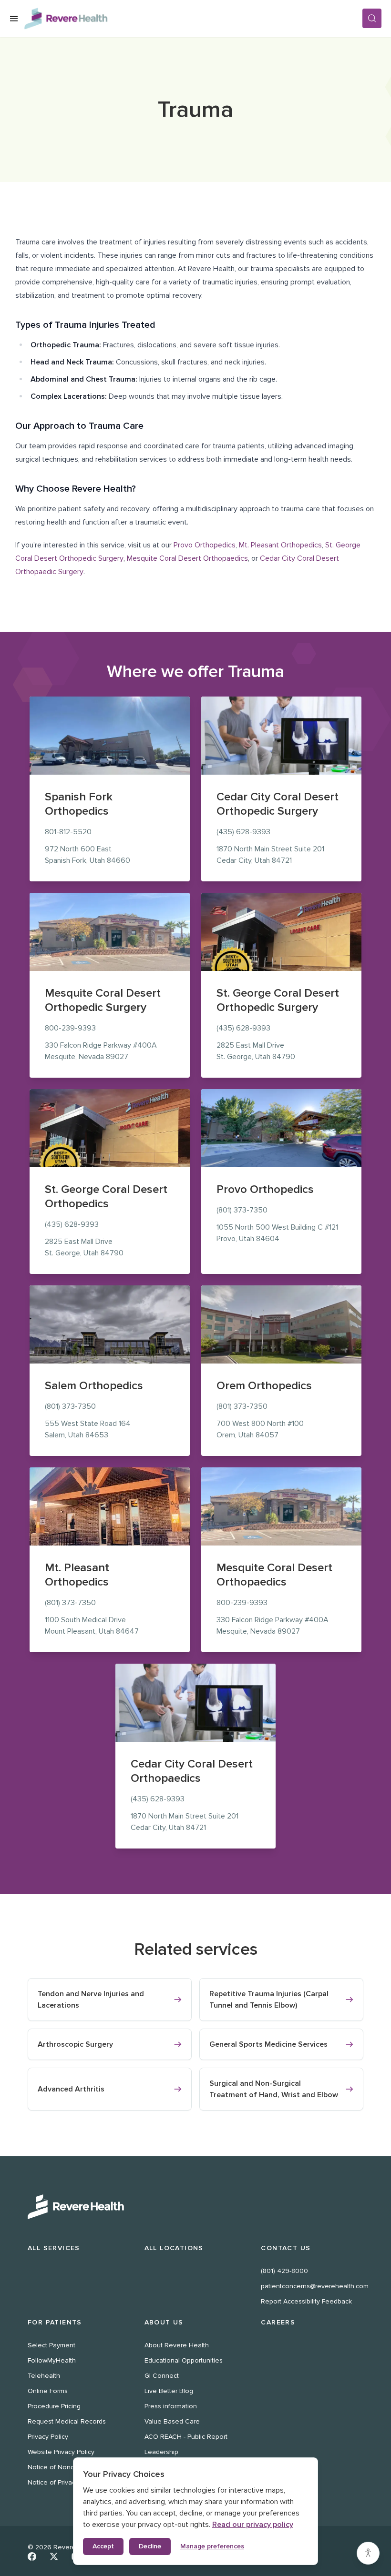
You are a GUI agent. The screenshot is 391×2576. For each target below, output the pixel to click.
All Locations (174, 2248)
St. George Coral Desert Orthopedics (106, 1197)
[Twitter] (54, 2556)
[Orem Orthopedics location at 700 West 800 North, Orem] (281, 1324)
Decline (150, 2546)
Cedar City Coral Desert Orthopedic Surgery (278, 804)
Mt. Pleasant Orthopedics (280, 545)
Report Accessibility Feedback (306, 2301)
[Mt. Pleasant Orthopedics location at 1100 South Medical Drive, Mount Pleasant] (110, 1506)
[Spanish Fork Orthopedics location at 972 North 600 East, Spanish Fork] (110, 736)
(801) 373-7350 (242, 1210)
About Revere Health (177, 2345)
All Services (54, 2248)
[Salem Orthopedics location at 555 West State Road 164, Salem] (110, 1324)
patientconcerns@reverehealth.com (315, 2286)
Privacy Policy (48, 2437)
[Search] (372, 18)
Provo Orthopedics (205, 545)
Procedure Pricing (54, 2406)
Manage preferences (212, 2546)
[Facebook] (32, 2556)
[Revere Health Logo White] (195, 2207)
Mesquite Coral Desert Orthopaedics (187, 558)
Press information (171, 2406)
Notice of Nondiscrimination (70, 2467)
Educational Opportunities (184, 2360)
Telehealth (44, 2376)
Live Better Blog (169, 2391)
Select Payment (51, 2345)
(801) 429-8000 (284, 2271)
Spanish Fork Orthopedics (79, 804)
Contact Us (286, 2248)
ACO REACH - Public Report (186, 2437)
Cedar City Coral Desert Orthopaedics (192, 1771)
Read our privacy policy (253, 2525)
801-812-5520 (68, 832)
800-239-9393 (70, 1028)
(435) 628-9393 (243, 832)
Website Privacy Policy (61, 2452)
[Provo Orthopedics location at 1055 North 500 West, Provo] (281, 1128)
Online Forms (48, 2391)
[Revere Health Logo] (193, 19)
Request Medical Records (67, 2421)
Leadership (161, 2452)
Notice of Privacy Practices (68, 2482)
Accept (103, 2546)
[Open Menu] (14, 19)
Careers (278, 2322)
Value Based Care (172, 2421)
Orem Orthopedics (264, 1386)
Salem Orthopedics (94, 1386)
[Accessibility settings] (368, 2553)
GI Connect (162, 2376)
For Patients (55, 2322)
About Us (164, 2322)
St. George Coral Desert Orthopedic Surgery (278, 1000)
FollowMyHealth (52, 2360)
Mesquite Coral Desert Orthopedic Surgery (103, 1000)
